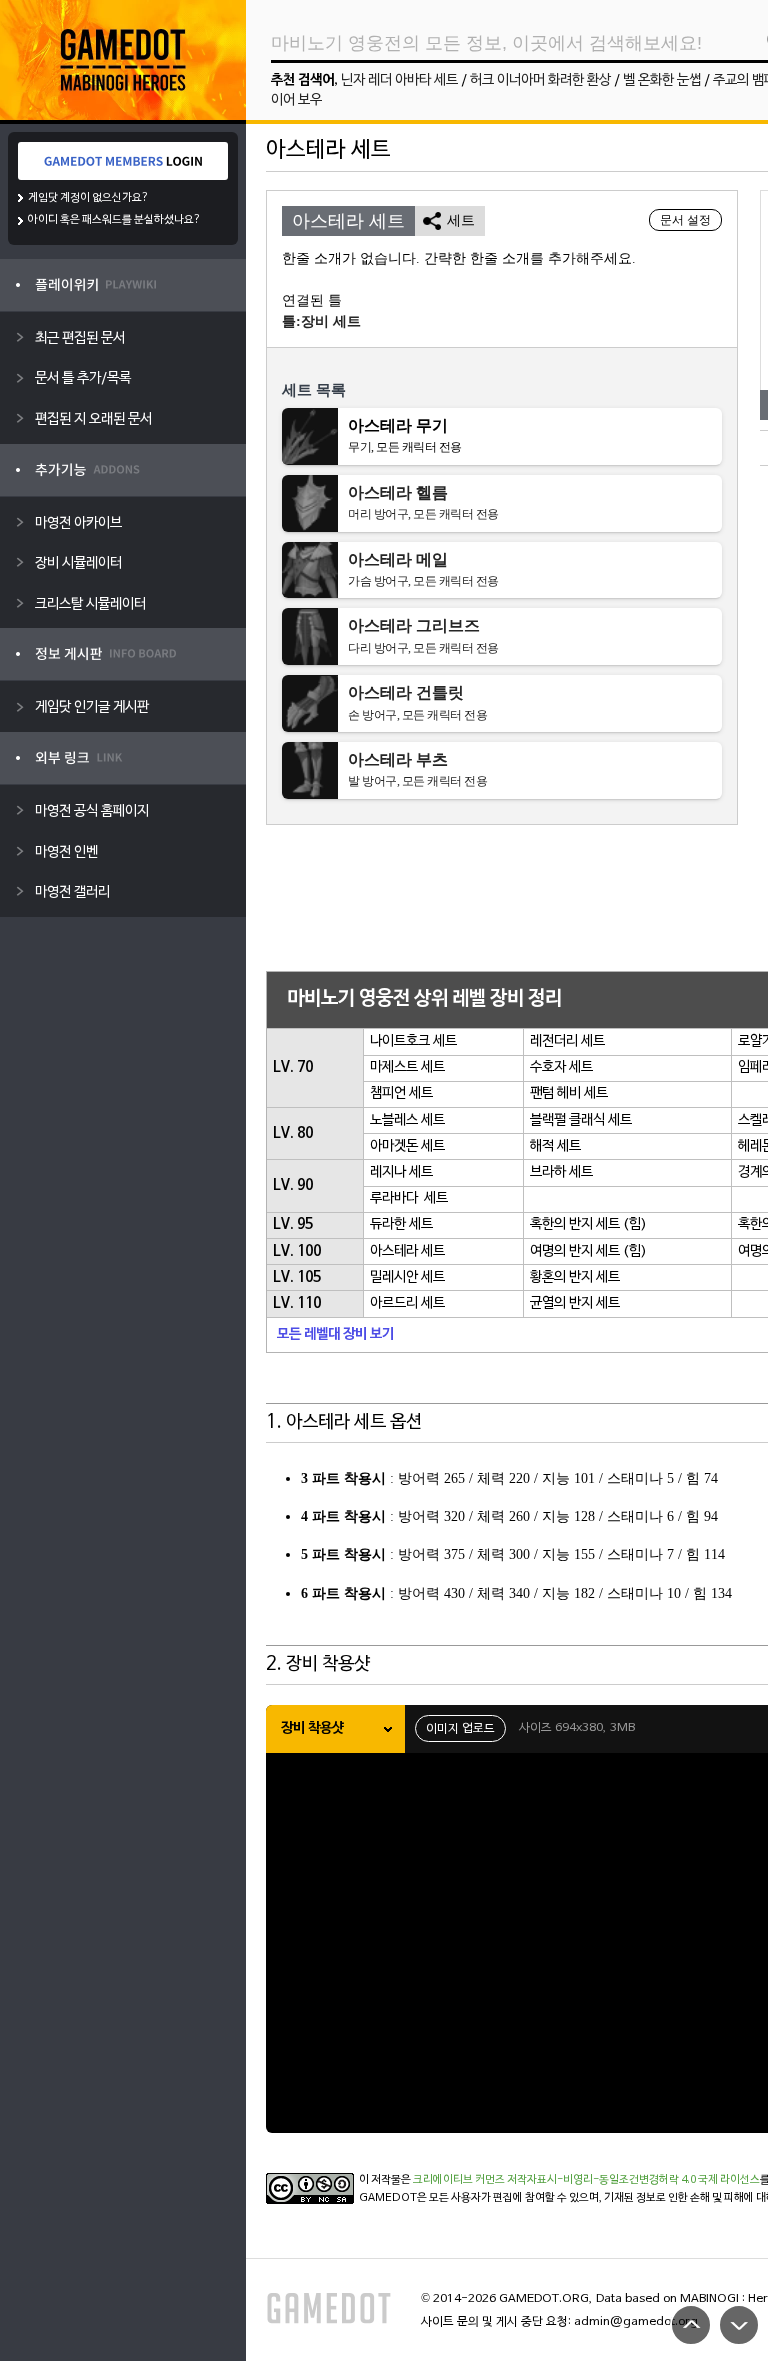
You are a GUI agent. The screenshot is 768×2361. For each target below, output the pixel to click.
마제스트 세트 (407, 1067)
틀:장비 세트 (321, 321)
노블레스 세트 (407, 1120)
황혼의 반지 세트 (575, 1277)
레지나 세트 (401, 1172)
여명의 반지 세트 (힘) (588, 1251)
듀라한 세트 (401, 1224)
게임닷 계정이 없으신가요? (88, 198)
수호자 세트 (561, 1067)
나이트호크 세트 (413, 1041)
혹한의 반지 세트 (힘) (588, 1224)
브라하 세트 (561, 1172)
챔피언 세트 (401, 1093)
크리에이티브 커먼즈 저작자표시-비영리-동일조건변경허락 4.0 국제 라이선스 (586, 2180)
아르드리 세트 (407, 1303)
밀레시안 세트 (407, 1277)
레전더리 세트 (567, 1041)
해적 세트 (555, 1146)
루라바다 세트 (409, 1198)
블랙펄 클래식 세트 (581, 1120)
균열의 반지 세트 (575, 1303)
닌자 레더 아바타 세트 (399, 80)
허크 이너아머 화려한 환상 (540, 80)
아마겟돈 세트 (407, 1146)
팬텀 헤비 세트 (569, 1093)
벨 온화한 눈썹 (662, 80)
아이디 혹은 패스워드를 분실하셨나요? (114, 220)
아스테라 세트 (407, 1251)
